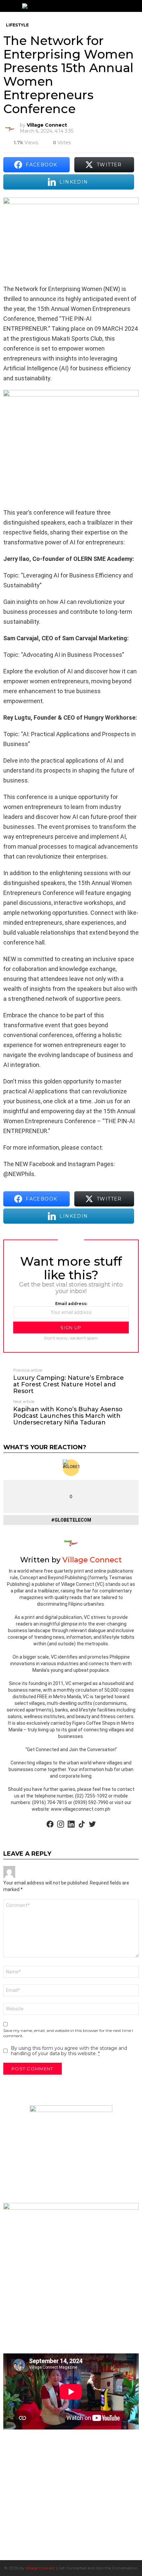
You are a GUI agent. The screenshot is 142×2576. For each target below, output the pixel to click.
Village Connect (40, 2568)
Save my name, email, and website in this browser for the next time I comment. (68, 2033)
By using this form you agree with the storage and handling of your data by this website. (69, 2051)
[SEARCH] (136, 6)
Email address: (71, 1304)
